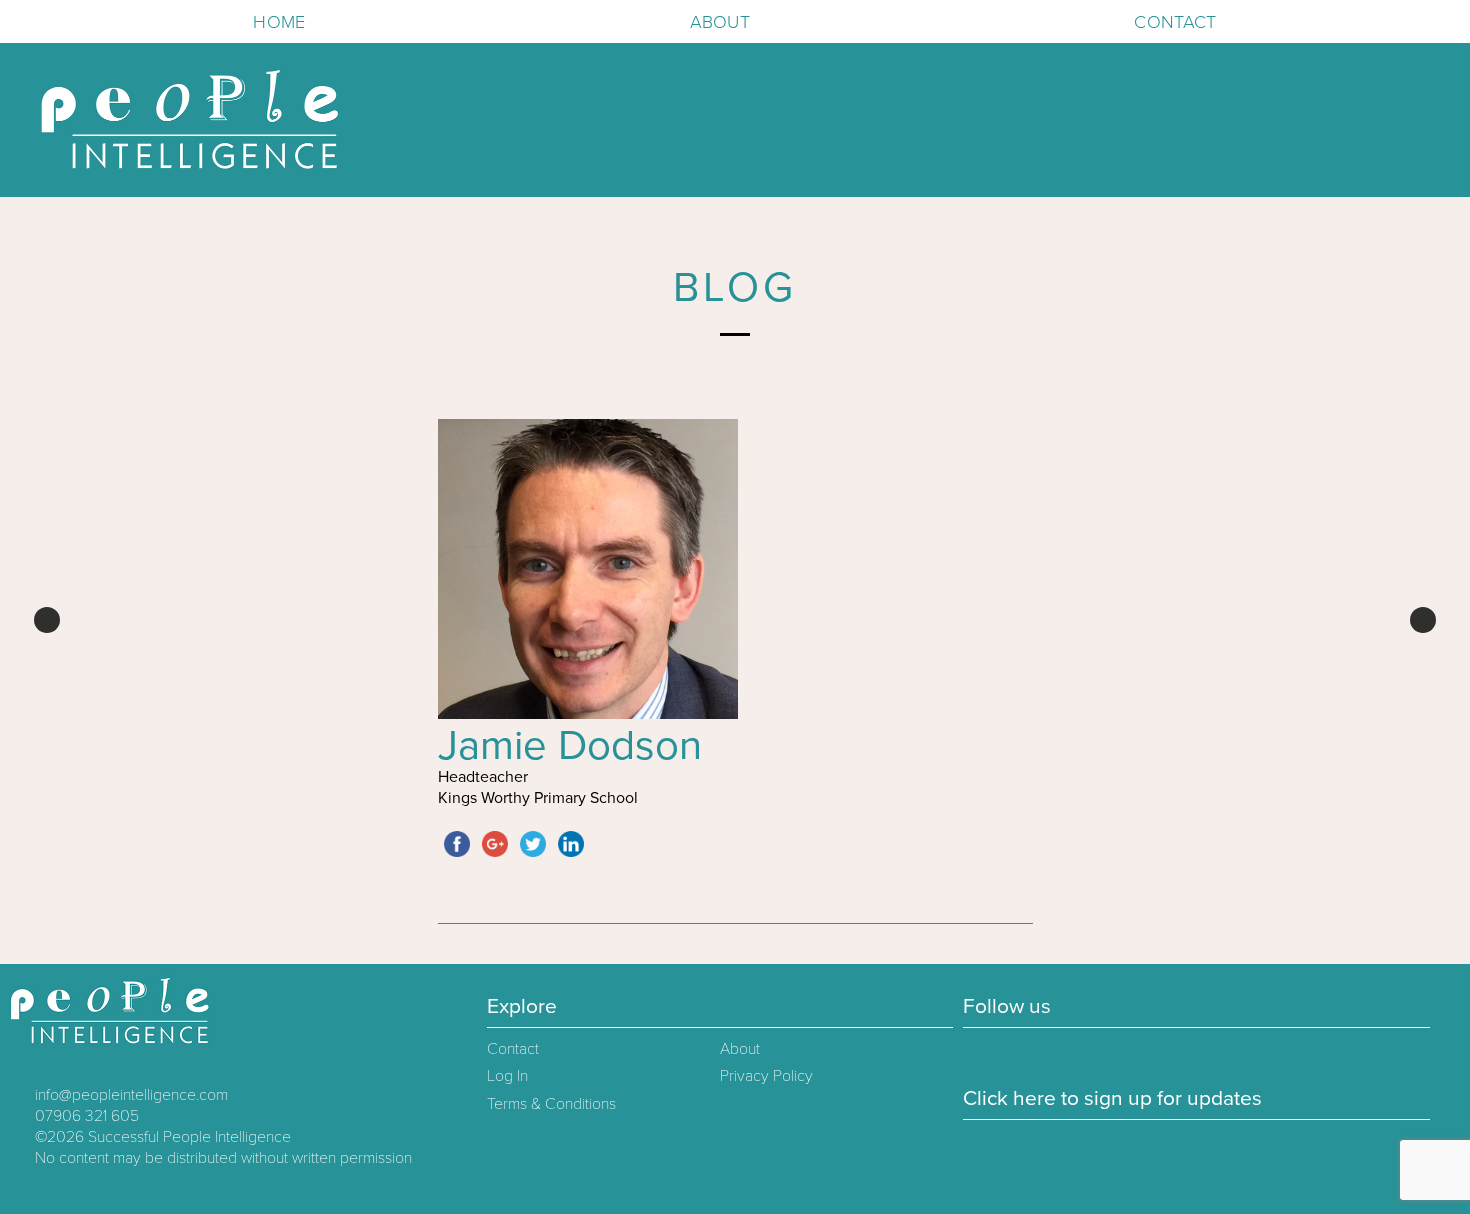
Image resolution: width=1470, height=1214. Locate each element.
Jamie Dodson (570, 745)
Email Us (23, 21)
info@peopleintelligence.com (131, 1095)
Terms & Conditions (551, 1104)
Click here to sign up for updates (1112, 1098)
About (720, 22)
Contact (1175, 22)
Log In (507, 1076)
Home (279, 22)
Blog (735, 287)
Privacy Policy (766, 1076)
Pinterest (63, 21)
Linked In (103, 21)
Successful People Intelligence (189, 1137)
